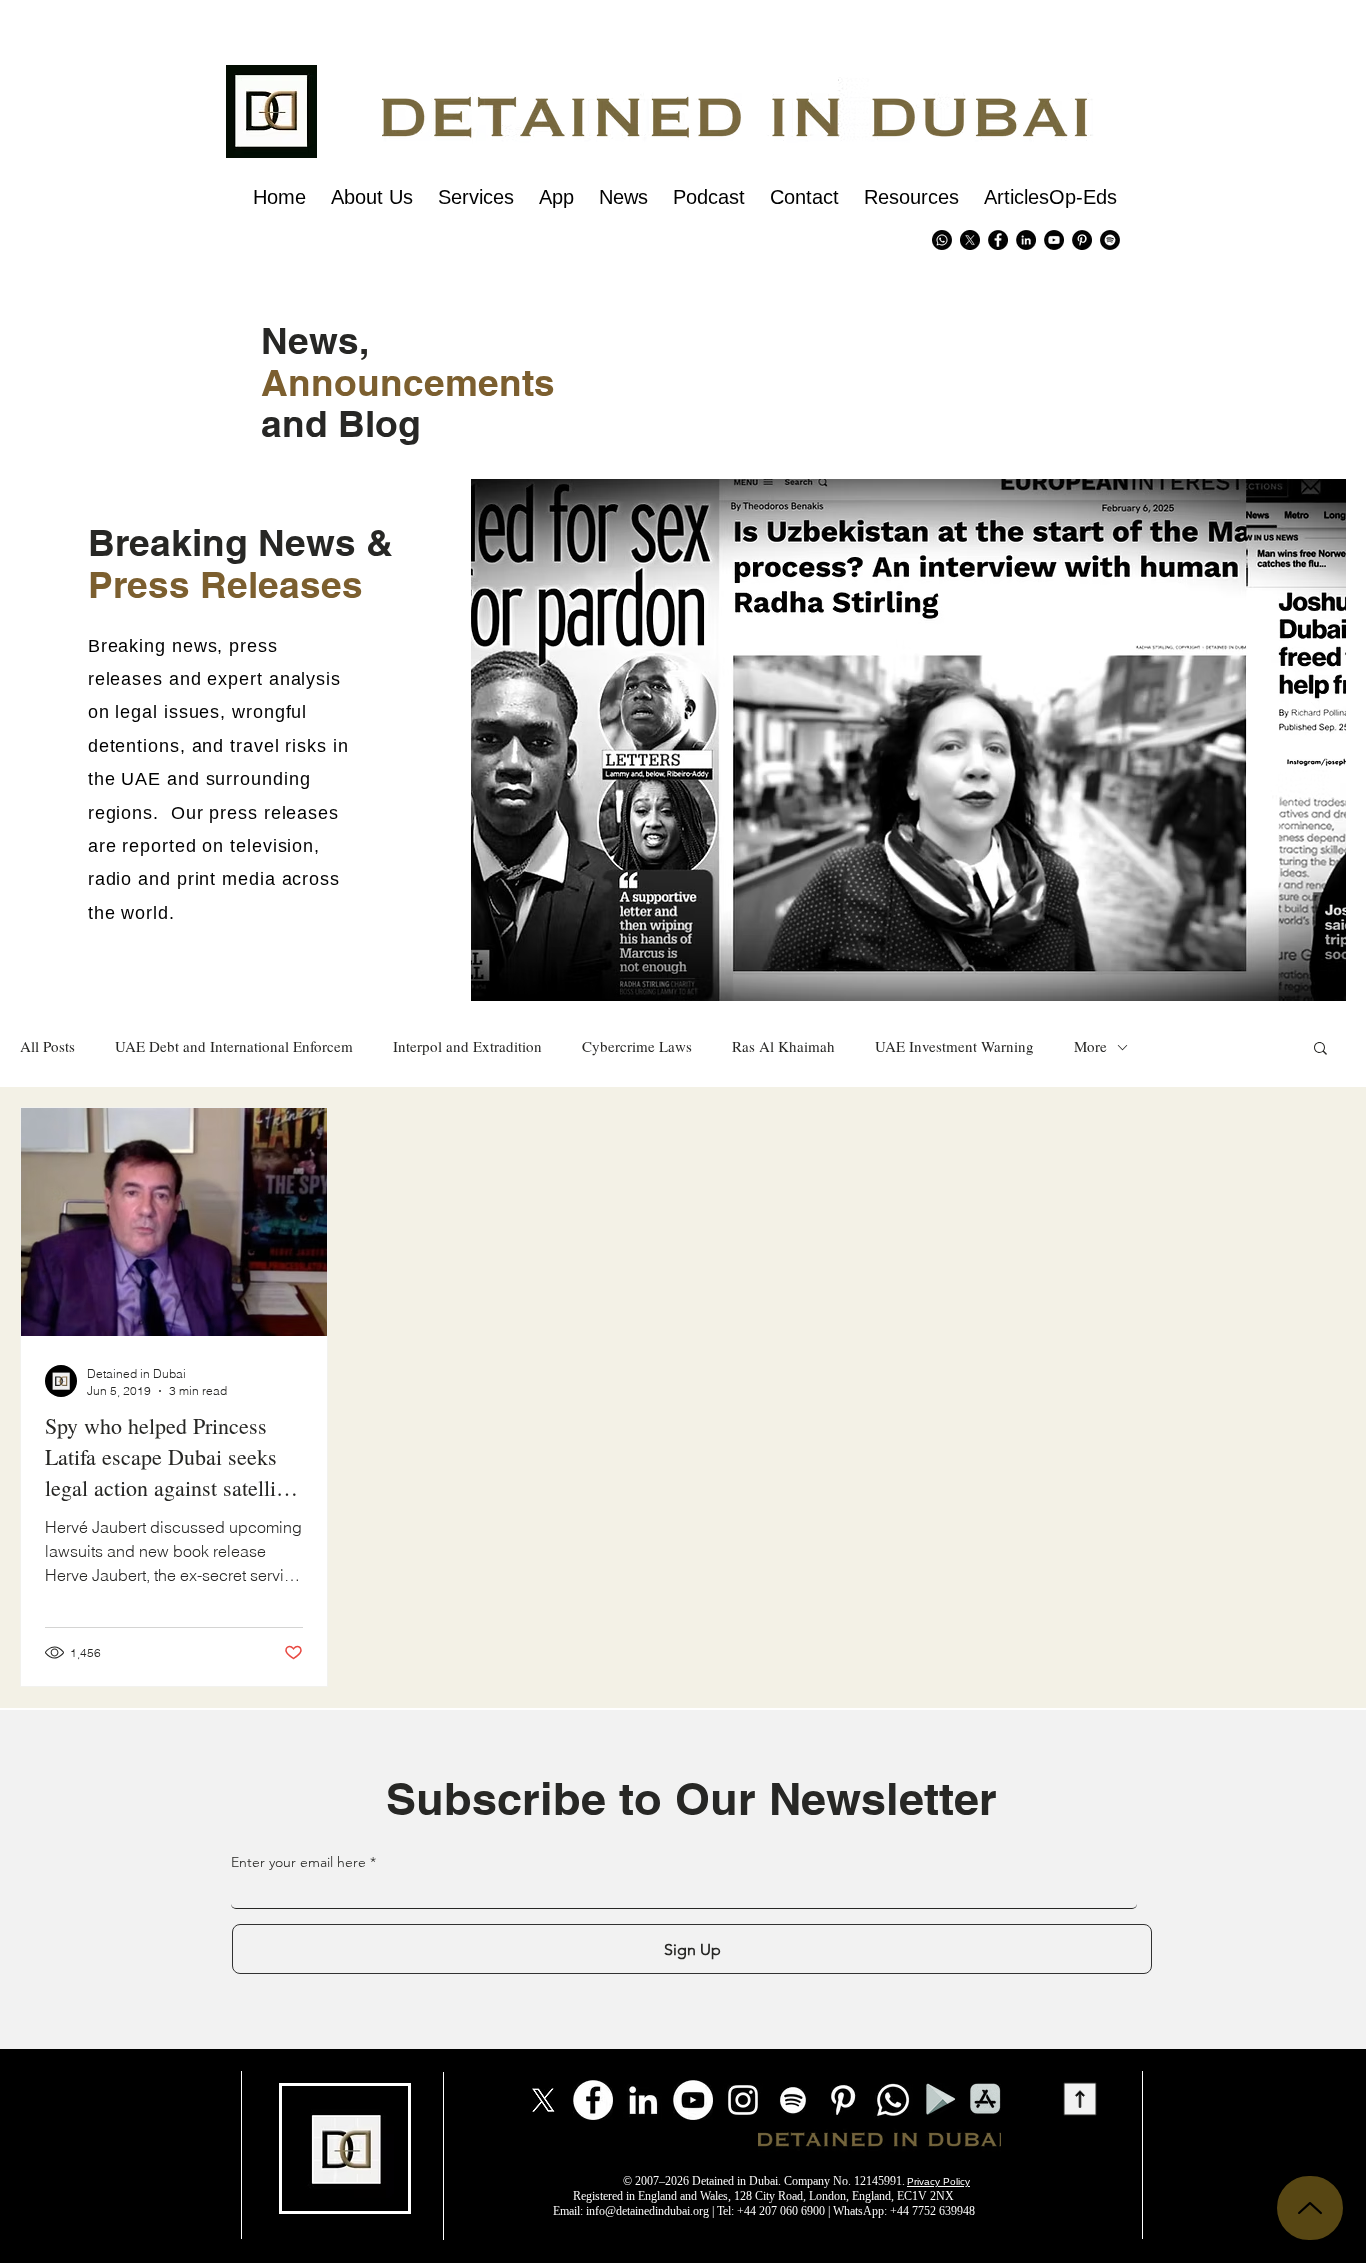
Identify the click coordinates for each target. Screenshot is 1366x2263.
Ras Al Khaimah (783, 1046)
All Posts (47, 1046)
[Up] (1310, 2208)
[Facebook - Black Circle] (998, 240)
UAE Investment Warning (954, 1046)
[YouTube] (693, 2100)
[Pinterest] (1082, 240)
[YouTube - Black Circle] (1054, 240)
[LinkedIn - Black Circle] (1026, 240)
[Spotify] (1110, 240)
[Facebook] (593, 2100)
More (1090, 1046)
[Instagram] (743, 2100)
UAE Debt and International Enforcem (234, 1046)
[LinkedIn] (643, 2100)
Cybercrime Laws (637, 1046)
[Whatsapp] (942, 240)
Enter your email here (298, 1862)
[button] (1320, 1049)
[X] (970, 240)
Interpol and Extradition (467, 1046)
